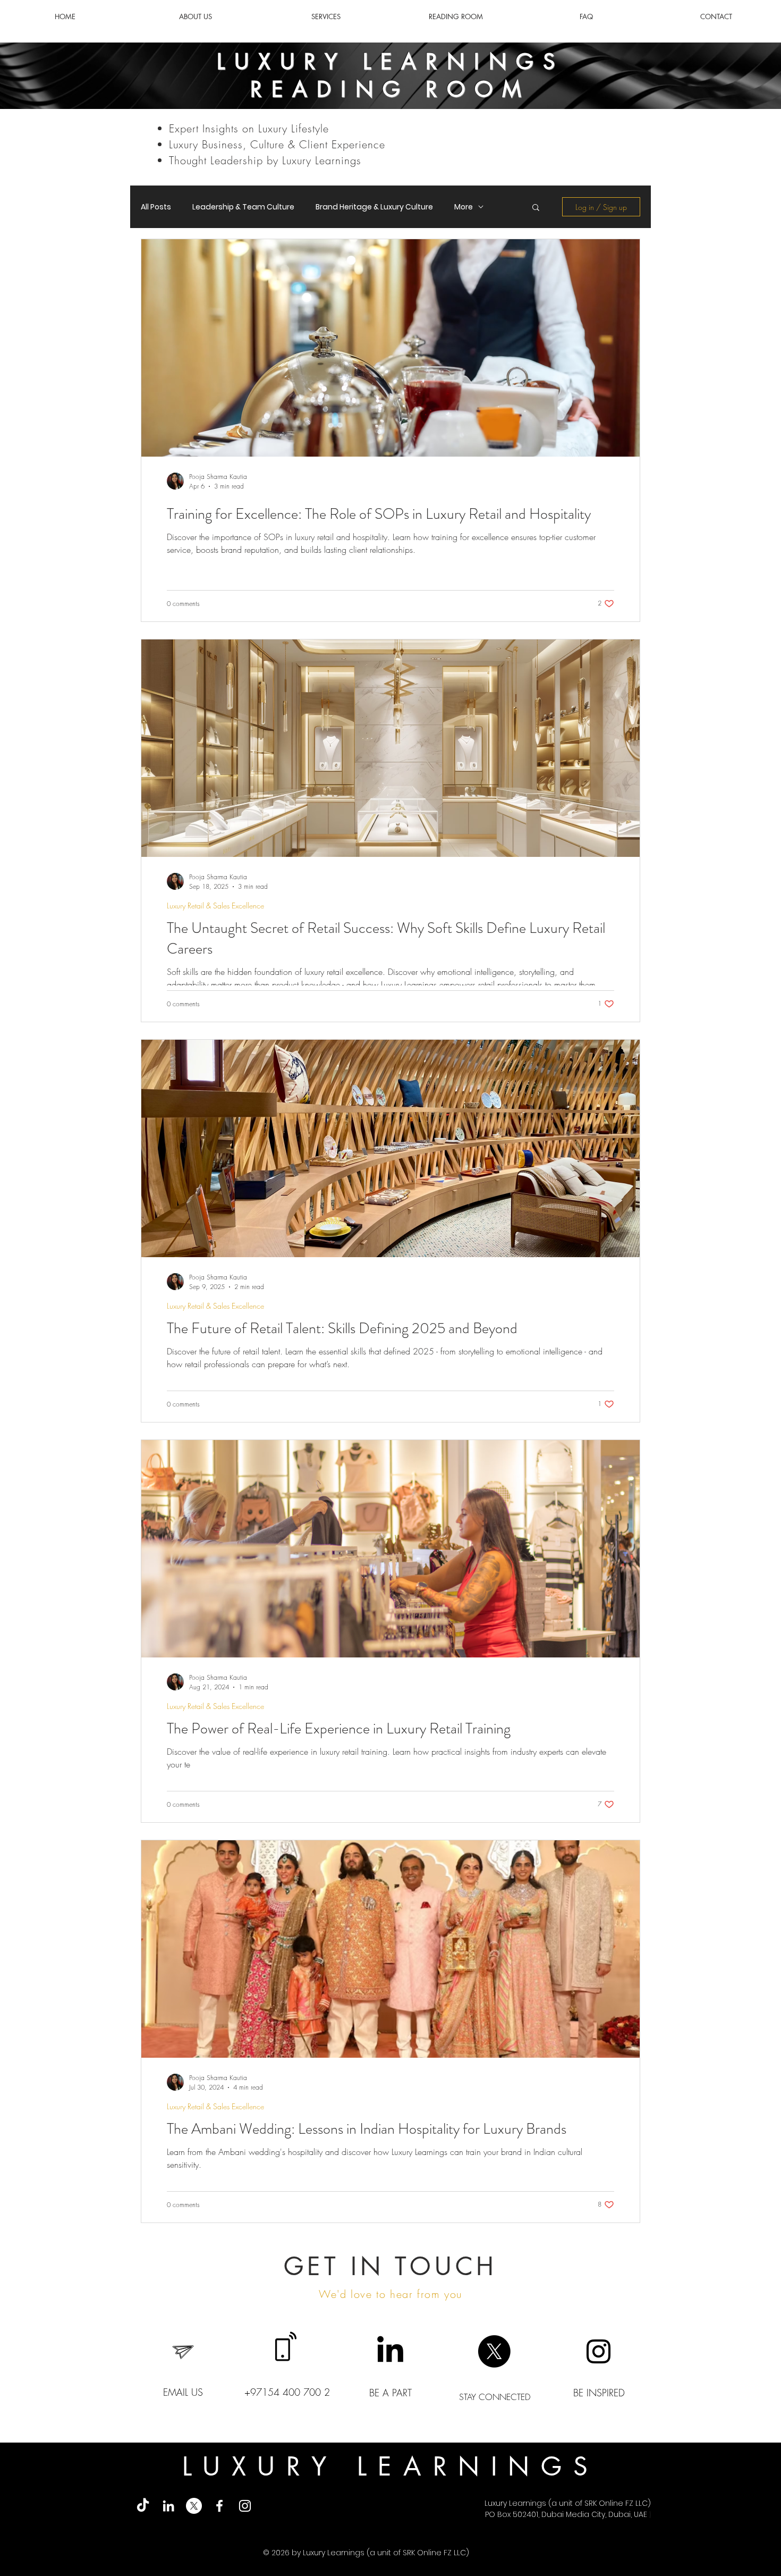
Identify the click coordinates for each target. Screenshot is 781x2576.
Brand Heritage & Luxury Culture (374, 207)
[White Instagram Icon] (245, 2506)
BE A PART (390, 2393)
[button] (536, 208)
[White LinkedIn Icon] (168, 2506)
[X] (494, 2351)
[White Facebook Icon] (219, 2506)
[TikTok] (143, 2506)
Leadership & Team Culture (243, 207)
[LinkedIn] (390, 2351)
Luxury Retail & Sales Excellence (215, 906)
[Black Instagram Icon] (599, 2351)
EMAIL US (183, 2392)
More (464, 207)
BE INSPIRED (599, 2393)
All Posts (156, 207)
